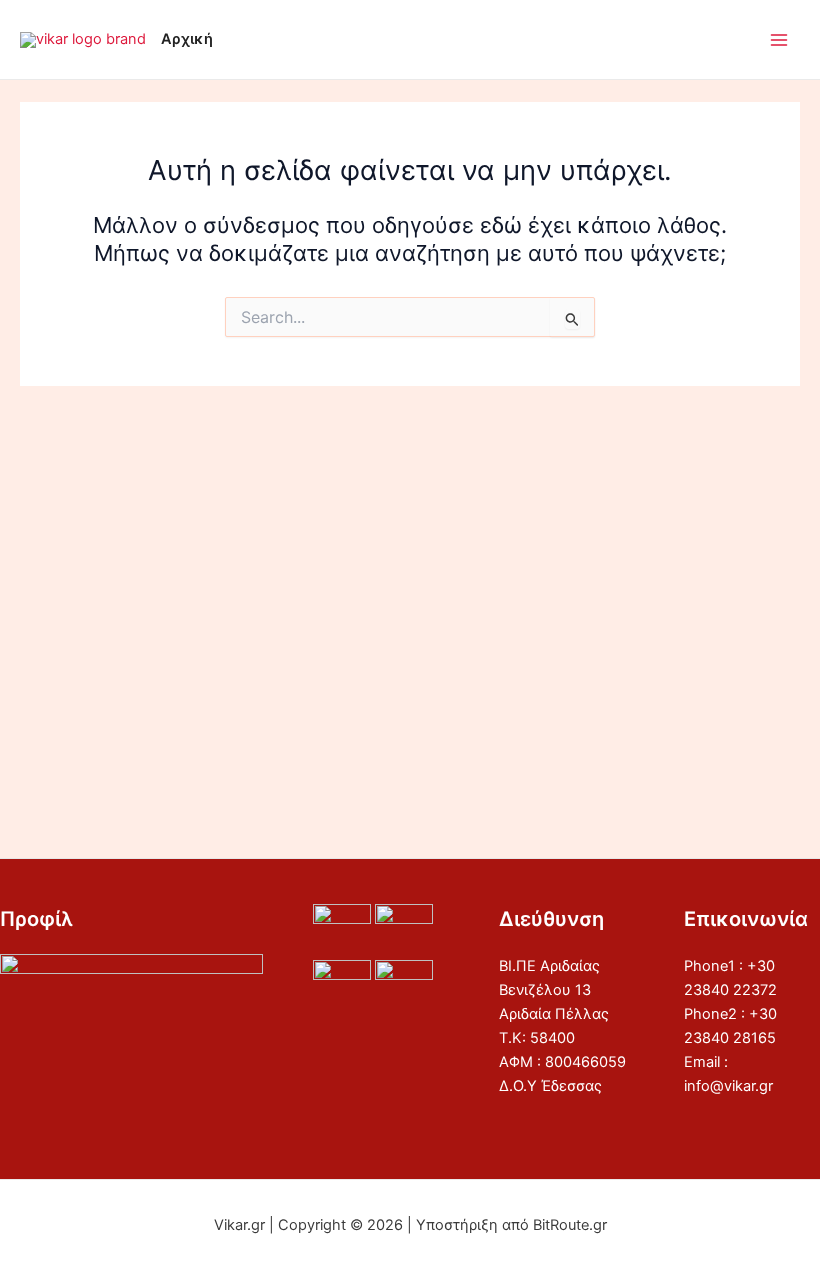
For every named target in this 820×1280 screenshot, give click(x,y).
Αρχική (187, 39)
